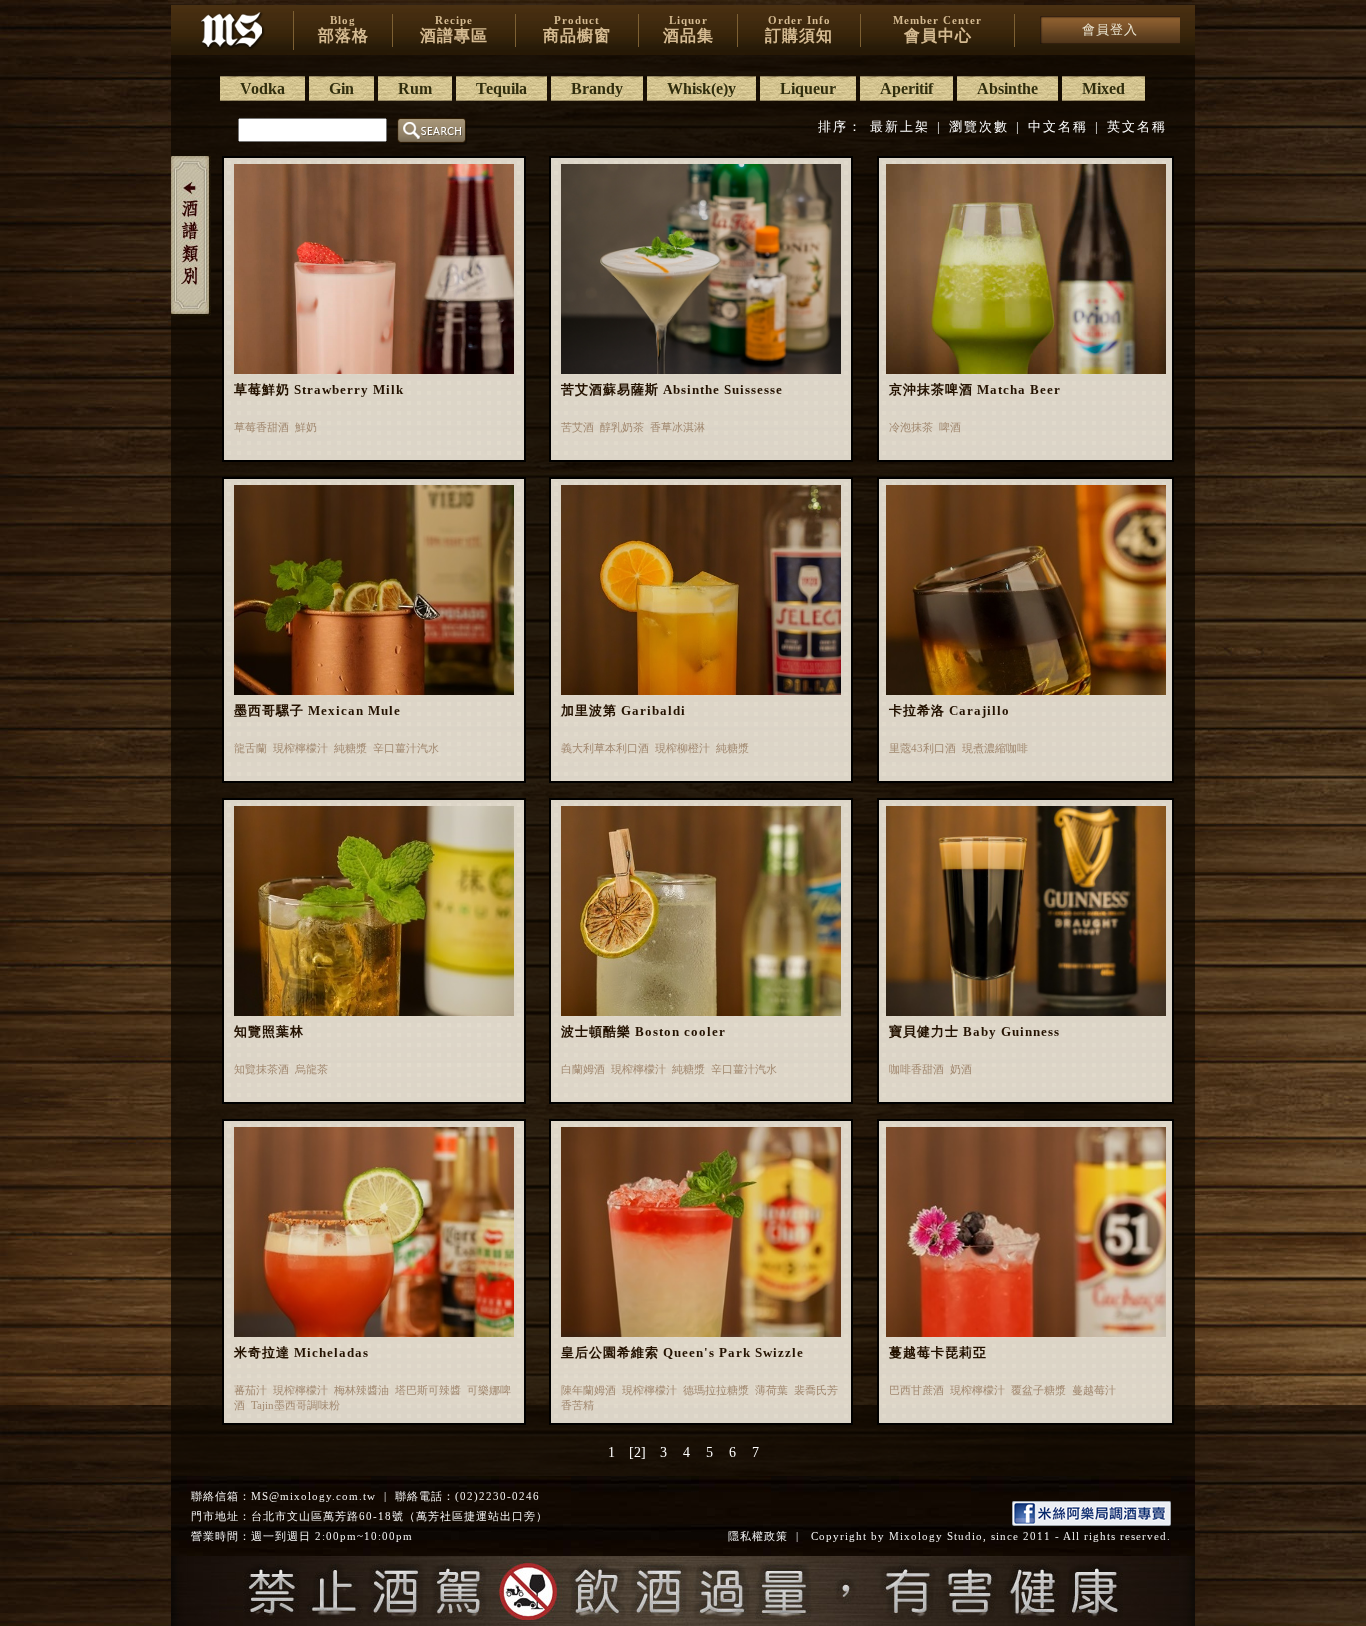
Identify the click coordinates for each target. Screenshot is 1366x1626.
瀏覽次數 (979, 126)
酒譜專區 (454, 29)
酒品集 (688, 29)
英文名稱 (1137, 126)
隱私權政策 (758, 1536)
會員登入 (1110, 29)
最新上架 (900, 126)
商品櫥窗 (577, 29)
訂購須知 (799, 29)
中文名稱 (1058, 126)
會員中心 (937, 29)
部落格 (343, 29)
